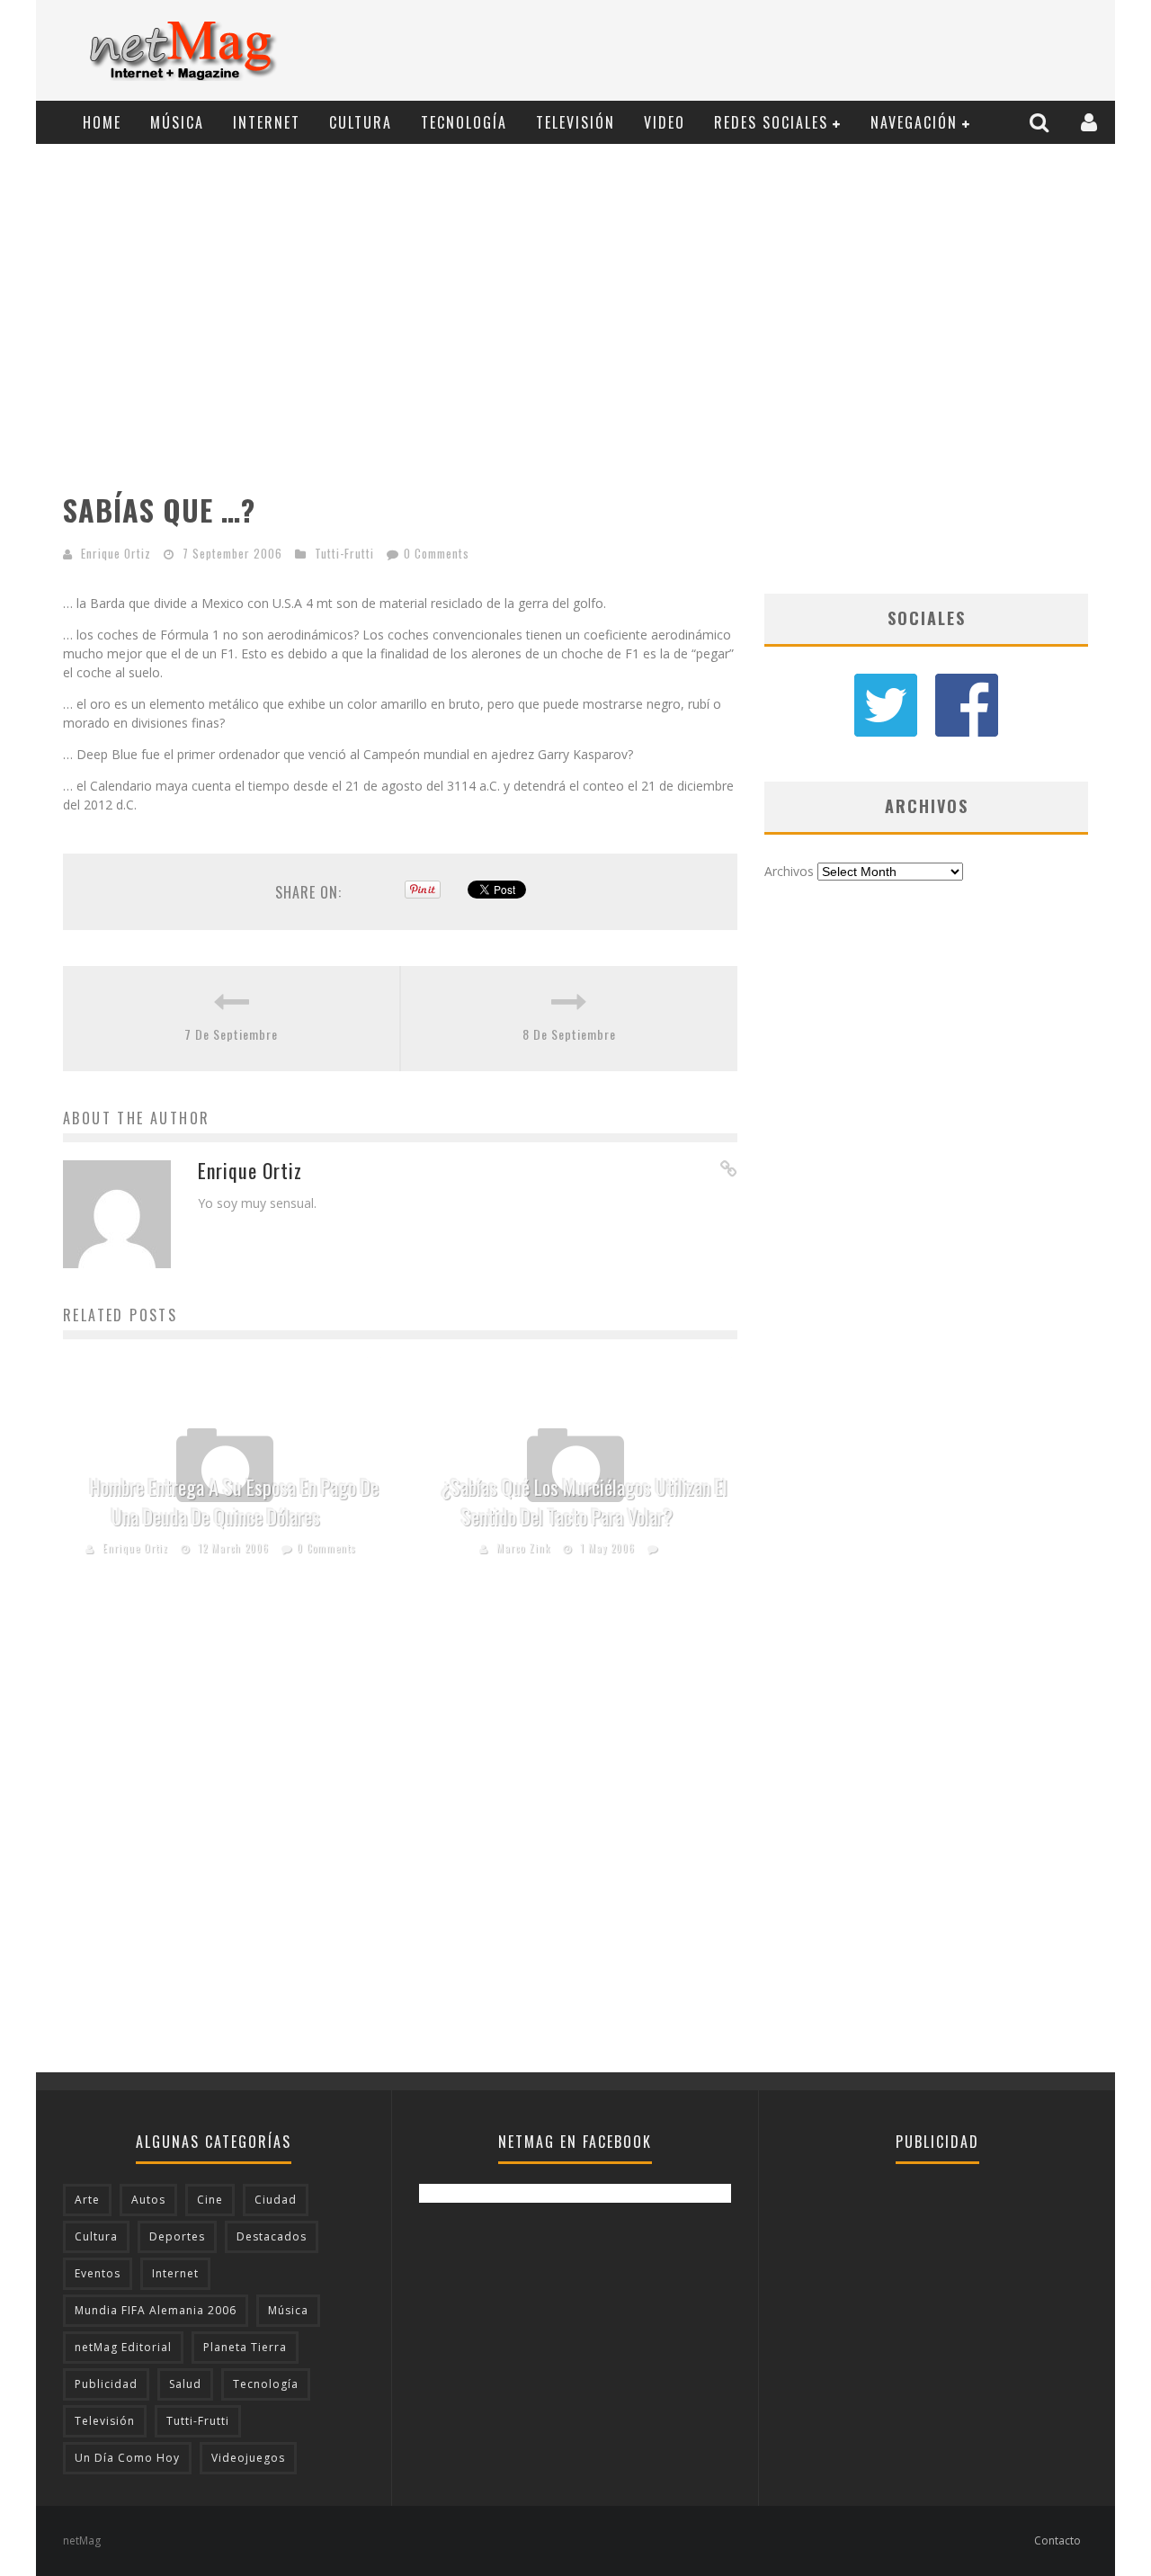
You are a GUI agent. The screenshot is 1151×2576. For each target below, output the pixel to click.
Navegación (914, 122)
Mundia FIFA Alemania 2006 (156, 2310)
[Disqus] (400, 1843)
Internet (267, 122)
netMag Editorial (123, 2347)
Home (102, 122)
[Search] (1041, 122)
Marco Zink (523, 1548)
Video (665, 122)
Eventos (98, 2273)
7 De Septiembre (231, 1034)
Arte (87, 2200)
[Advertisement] (779, 51)
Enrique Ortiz (116, 553)
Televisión (575, 122)
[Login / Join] (1091, 122)
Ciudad (276, 2200)
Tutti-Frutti (344, 553)
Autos (148, 2200)
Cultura (361, 122)
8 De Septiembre (569, 1034)
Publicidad (106, 2384)
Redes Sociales (771, 122)
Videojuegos (248, 2458)
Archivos (789, 871)
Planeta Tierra (245, 2347)
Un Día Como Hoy (127, 2458)
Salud (185, 2384)
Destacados (272, 2236)
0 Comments (437, 553)
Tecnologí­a (464, 122)
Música (177, 122)
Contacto (1057, 2540)
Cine (210, 2200)
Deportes (177, 2236)
